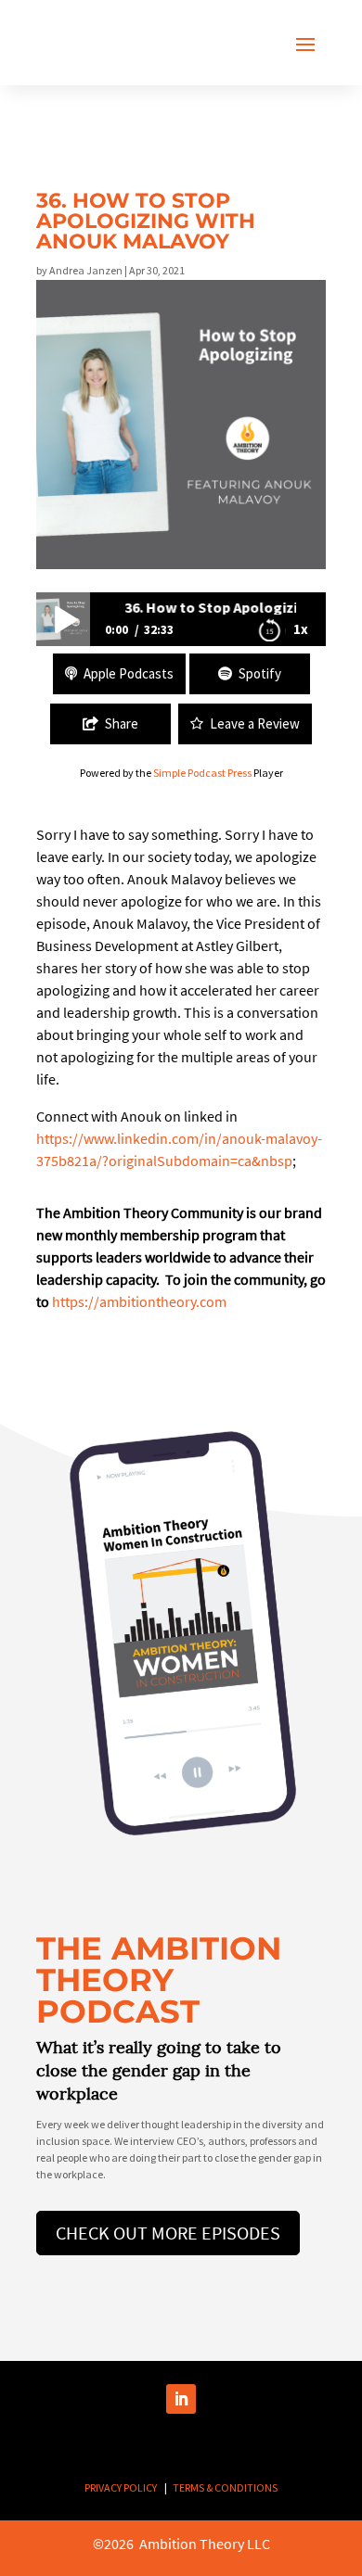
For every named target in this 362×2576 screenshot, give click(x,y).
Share (122, 723)
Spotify (260, 673)
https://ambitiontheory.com (139, 1301)
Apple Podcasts (129, 673)
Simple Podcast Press (202, 773)
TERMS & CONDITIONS (225, 2487)
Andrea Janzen (86, 270)
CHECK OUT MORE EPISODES (168, 2233)
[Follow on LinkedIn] (181, 2399)
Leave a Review (255, 723)
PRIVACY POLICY (121, 2487)
